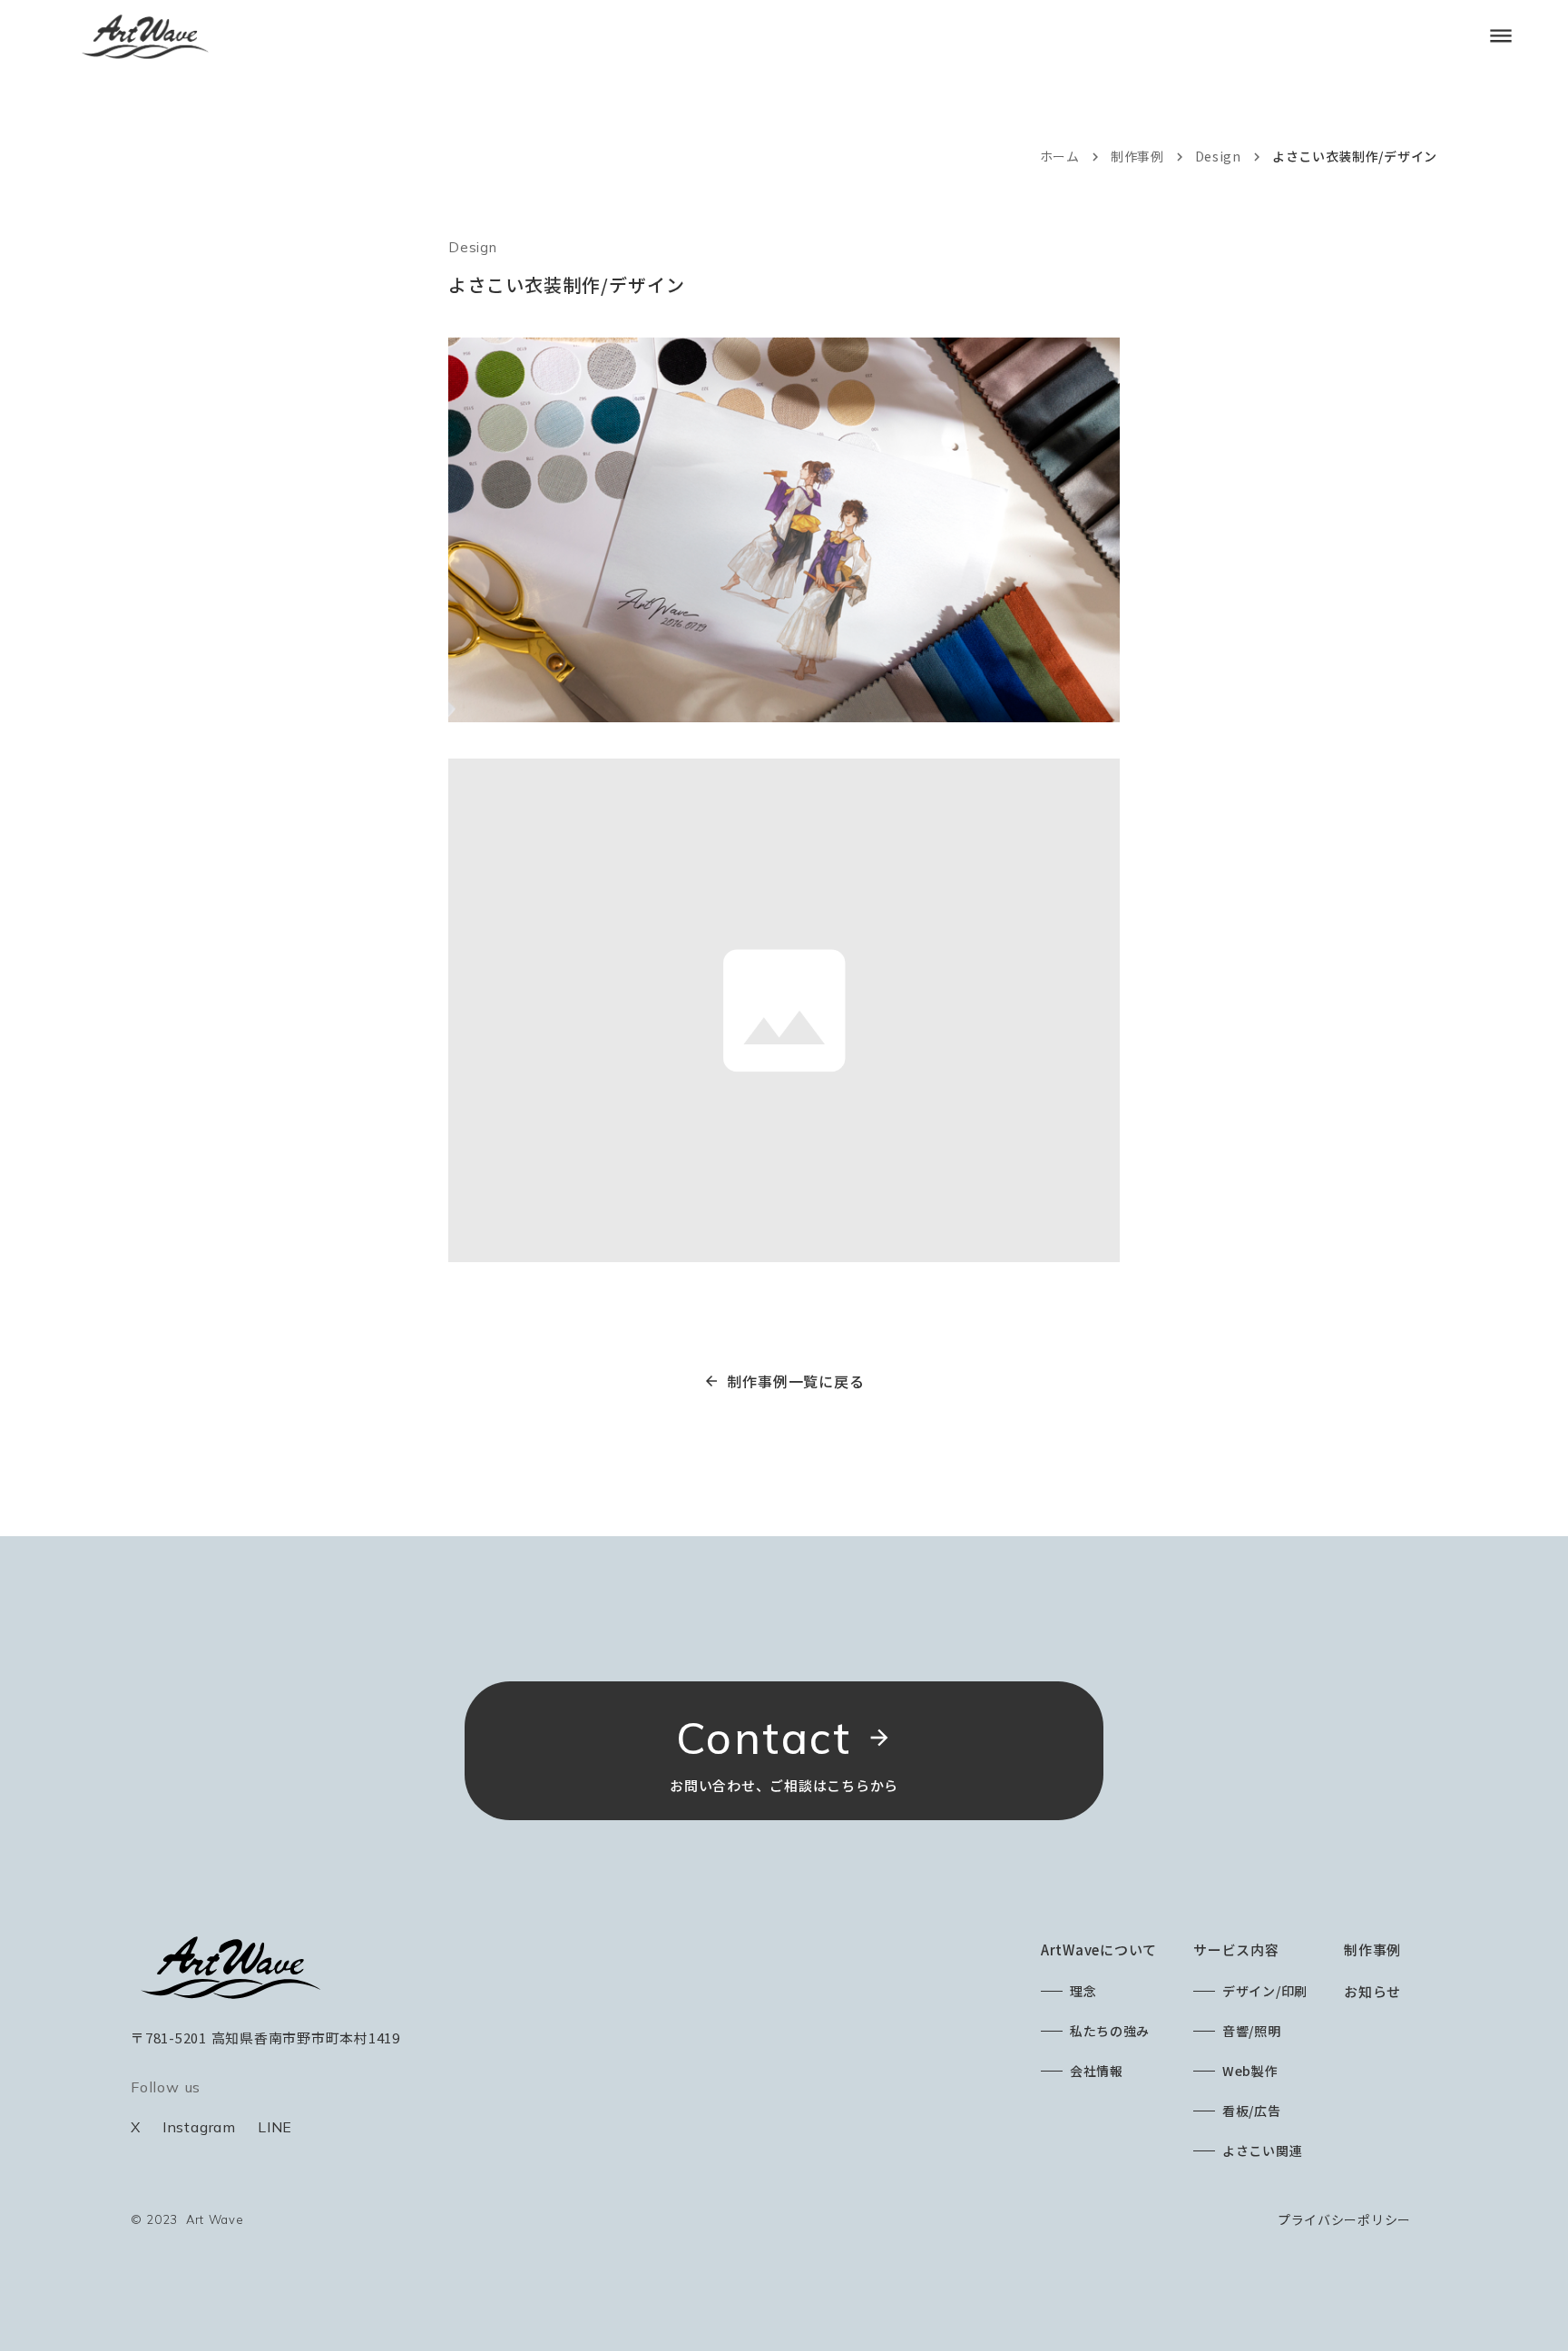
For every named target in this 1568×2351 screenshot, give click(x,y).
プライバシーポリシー (1344, 2219)
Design (1218, 156)
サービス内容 (1236, 1949)
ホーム (1060, 156)
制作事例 (1137, 156)
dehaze (1501, 36)
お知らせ (1372, 1991)
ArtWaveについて (1099, 1949)
